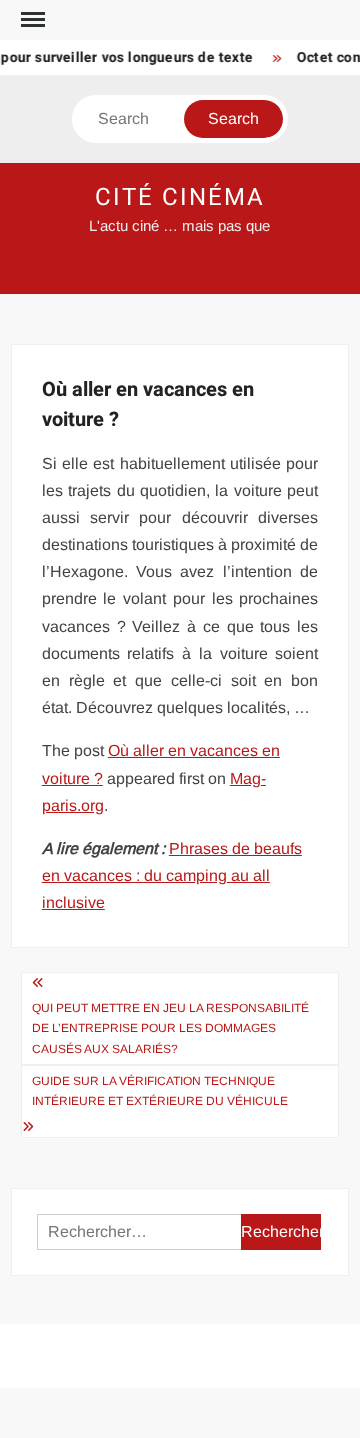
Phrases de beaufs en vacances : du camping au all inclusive (172, 875)
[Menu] (31, 20)
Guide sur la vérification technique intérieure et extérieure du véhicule (160, 1091)
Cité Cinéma (179, 197)
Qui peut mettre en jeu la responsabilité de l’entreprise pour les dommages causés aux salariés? (170, 1028)
